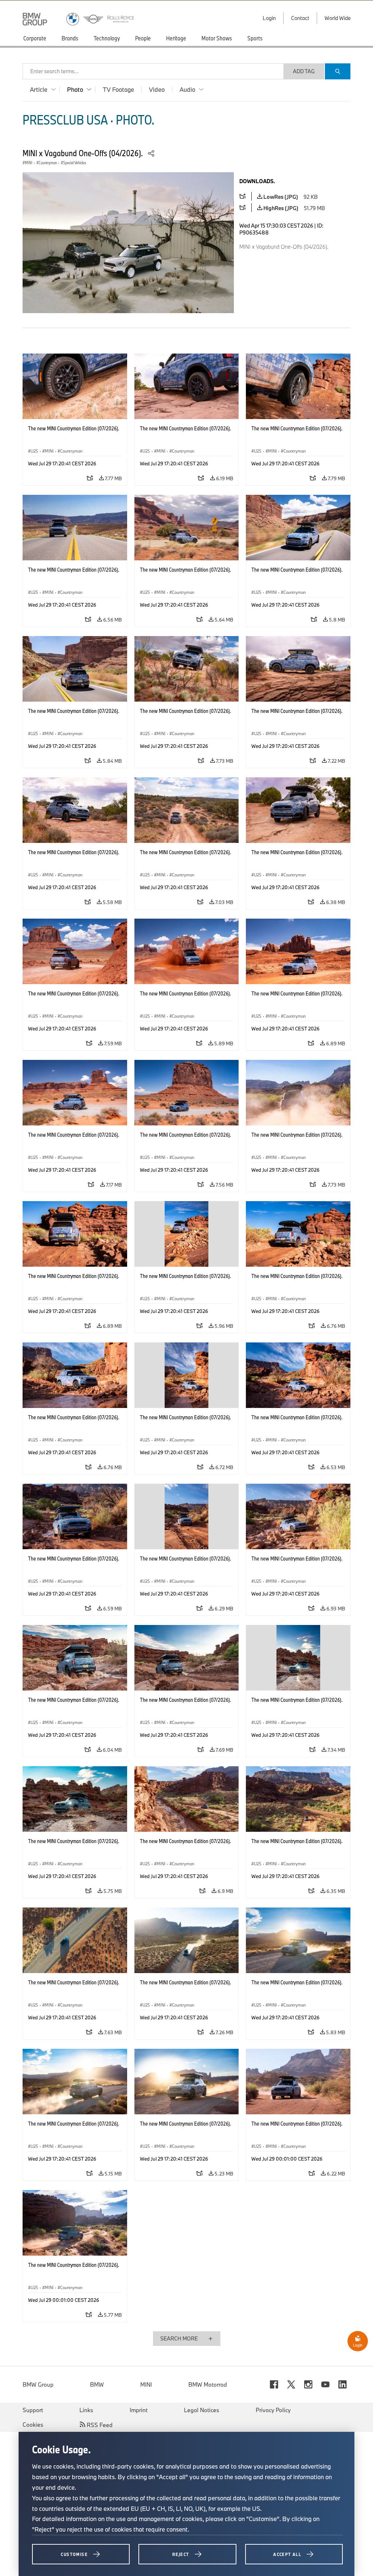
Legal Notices (202, 2410)
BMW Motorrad (208, 2384)
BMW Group (38, 2384)
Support (33, 2410)
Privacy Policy (273, 2410)
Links (86, 2410)
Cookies (33, 2425)
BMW (97, 2384)
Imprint (139, 2410)
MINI (146, 2384)
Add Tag (304, 71)
